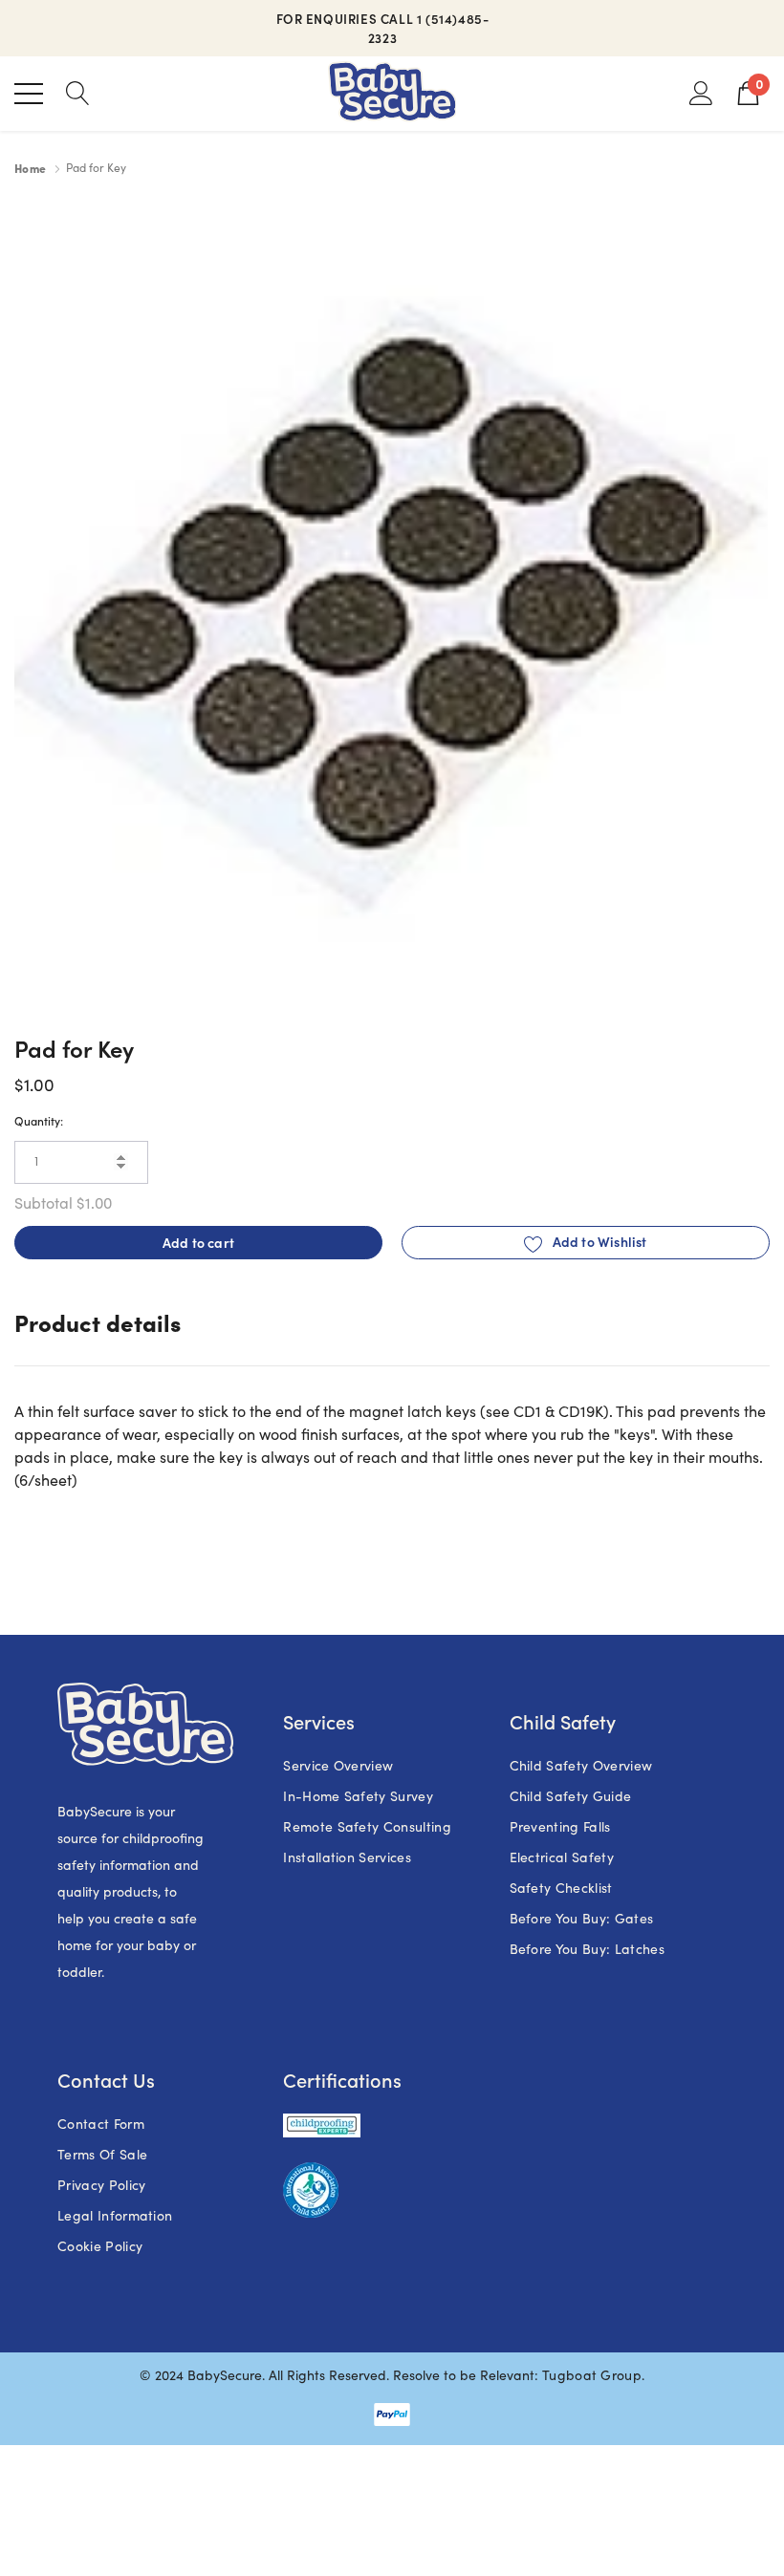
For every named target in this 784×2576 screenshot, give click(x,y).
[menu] (29, 94)
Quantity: (39, 1120)
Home (30, 168)
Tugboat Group (592, 2375)
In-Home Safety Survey (358, 1796)
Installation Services (347, 1857)
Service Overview (338, 1765)
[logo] (392, 94)
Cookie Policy (100, 2246)
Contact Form (101, 2124)
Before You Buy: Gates (582, 1918)
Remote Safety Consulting (367, 1826)
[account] (701, 92)
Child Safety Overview (581, 1765)
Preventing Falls (560, 1826)
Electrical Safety (562, 1857)
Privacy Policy (101, 2185)
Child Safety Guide (571, 1796)
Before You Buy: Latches (587, 1949)
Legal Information (115, 2215)
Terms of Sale (102, 2154)
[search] (78, 92)
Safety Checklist (561, 1888)
